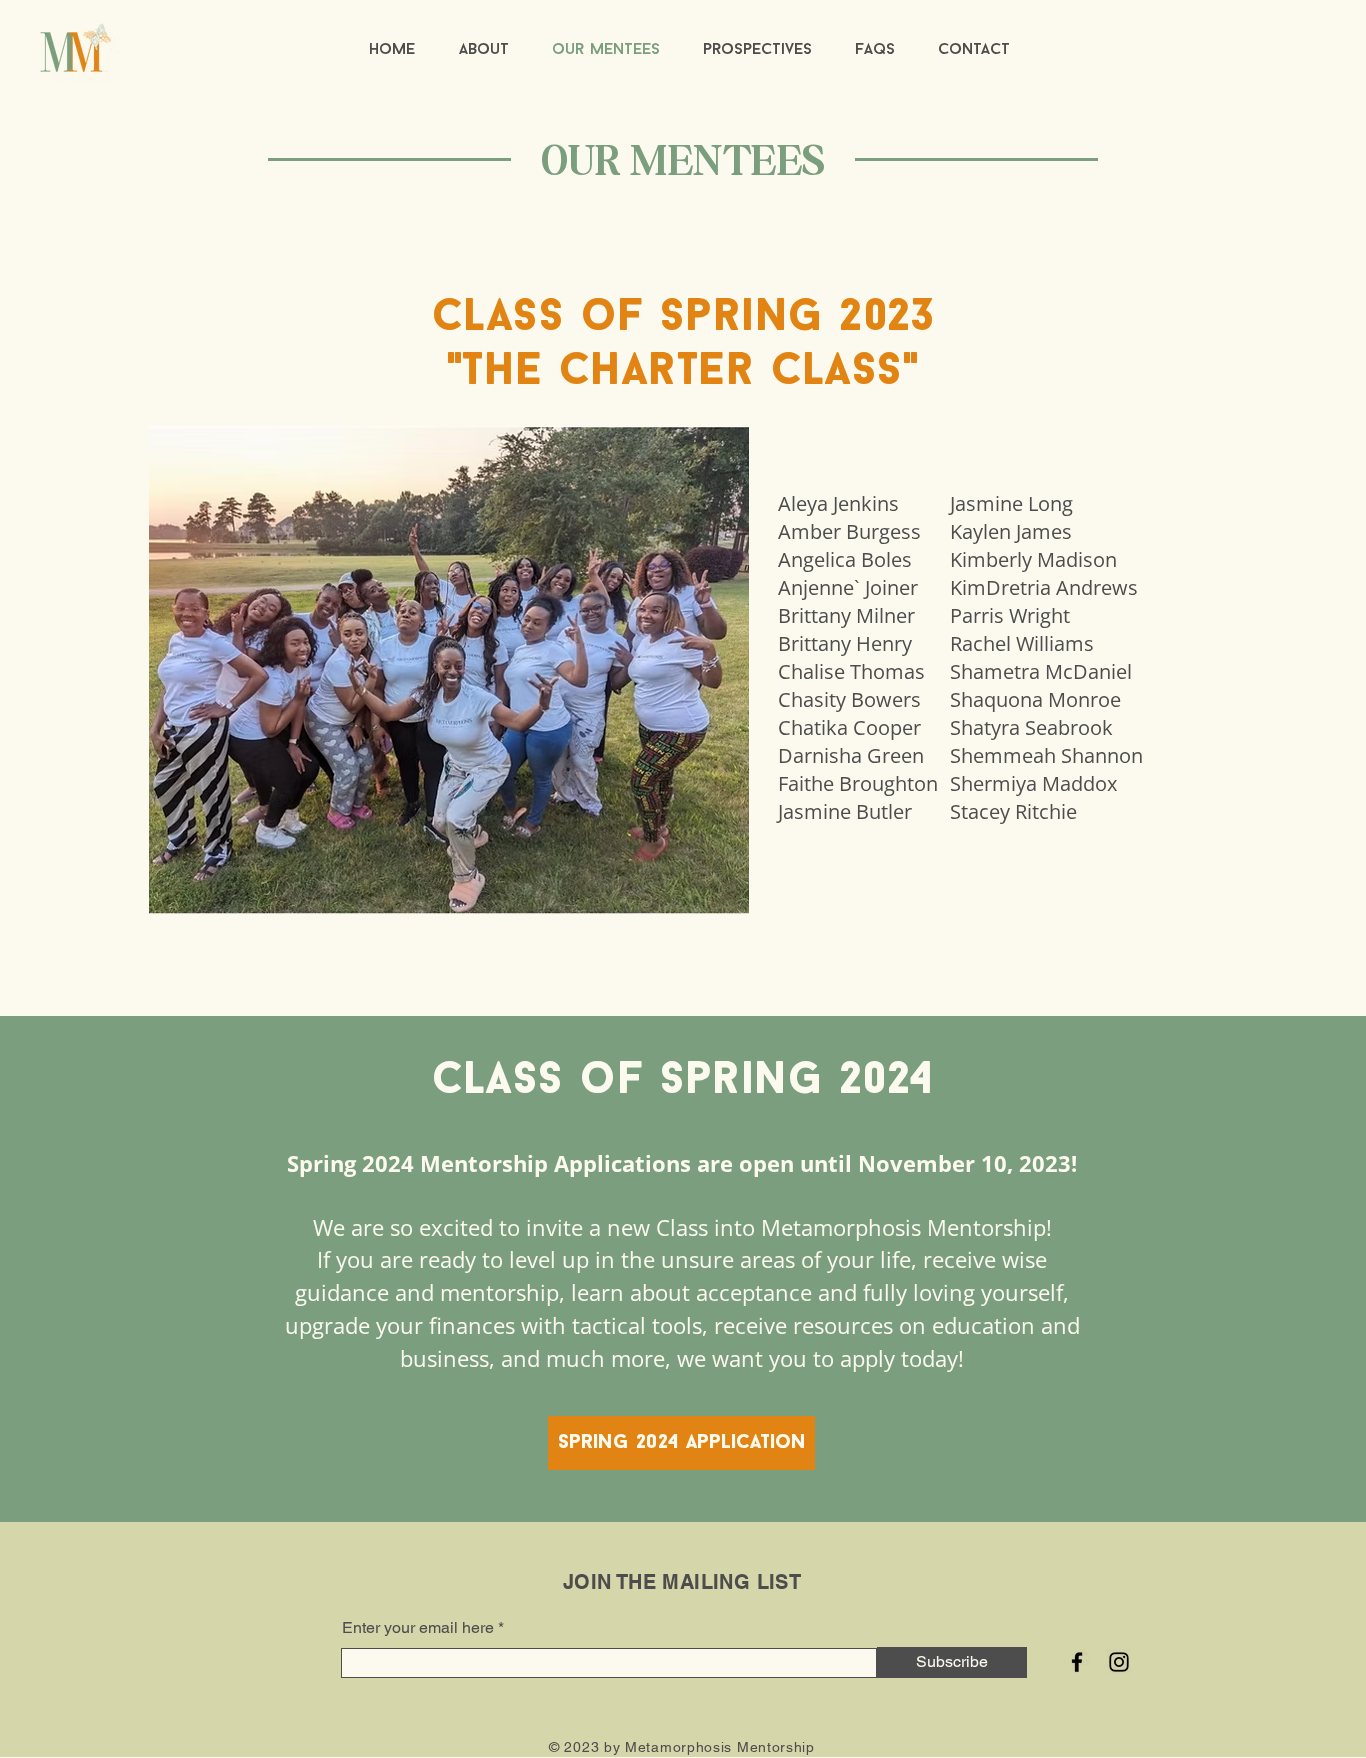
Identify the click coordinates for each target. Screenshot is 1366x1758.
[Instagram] (1119, 1662)
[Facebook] (1077, 1662)
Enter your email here (418, 1628)
